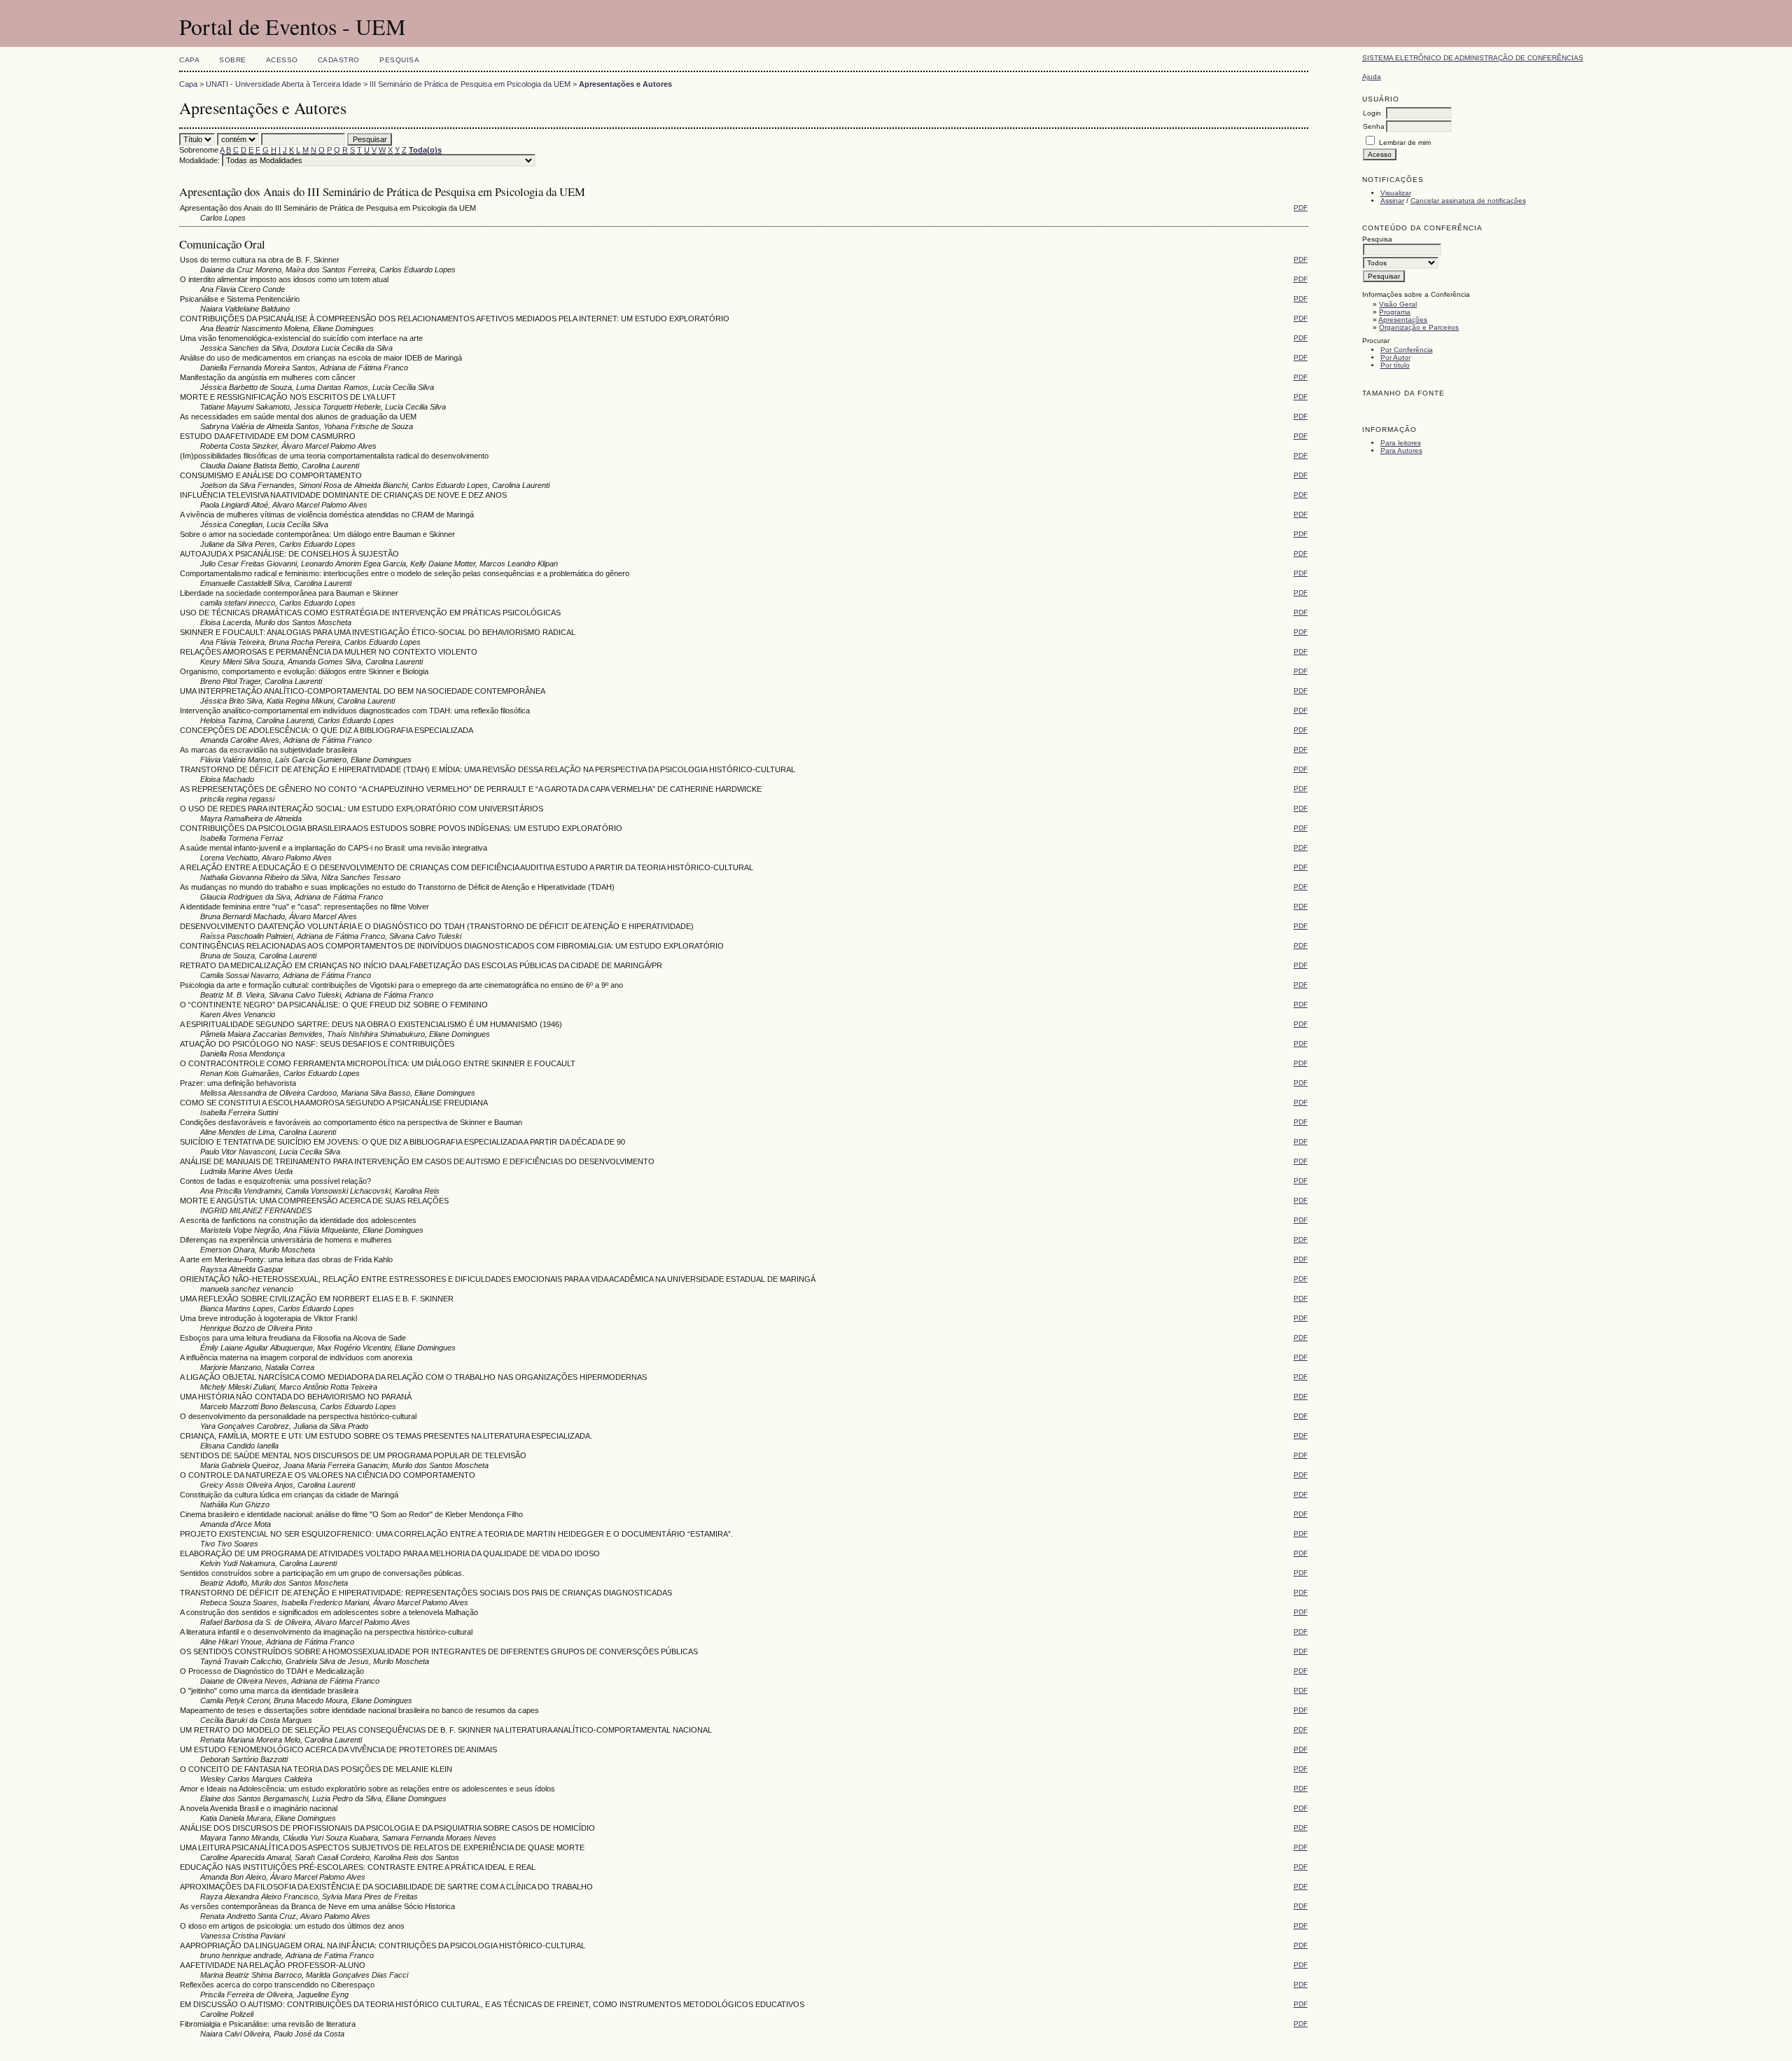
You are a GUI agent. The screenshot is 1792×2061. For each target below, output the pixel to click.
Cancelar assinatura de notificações (1468, 201)
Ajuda (1372, 77)
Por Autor (1395, 357)
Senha (1374, 126)
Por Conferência (1407, 350)
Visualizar (1396, 193)
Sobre (233, 60)
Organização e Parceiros (1419, 327)
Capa (189, 60)
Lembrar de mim (1405, 142)
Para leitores (1401, 443)
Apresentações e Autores (625, 84)
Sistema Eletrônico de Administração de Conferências (1473, 58)
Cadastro (339, 60)
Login (1372, 113)
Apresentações (1403, 320)
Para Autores (1401, 450)
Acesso (282, 60)
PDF (1301, 208)
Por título (1395, 365)
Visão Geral (1398, 304)
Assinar (1392, 201)
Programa (1395, 312)
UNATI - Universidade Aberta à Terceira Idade (283, 84)
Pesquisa (399, 60)
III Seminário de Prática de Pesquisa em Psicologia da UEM (470, 84)
